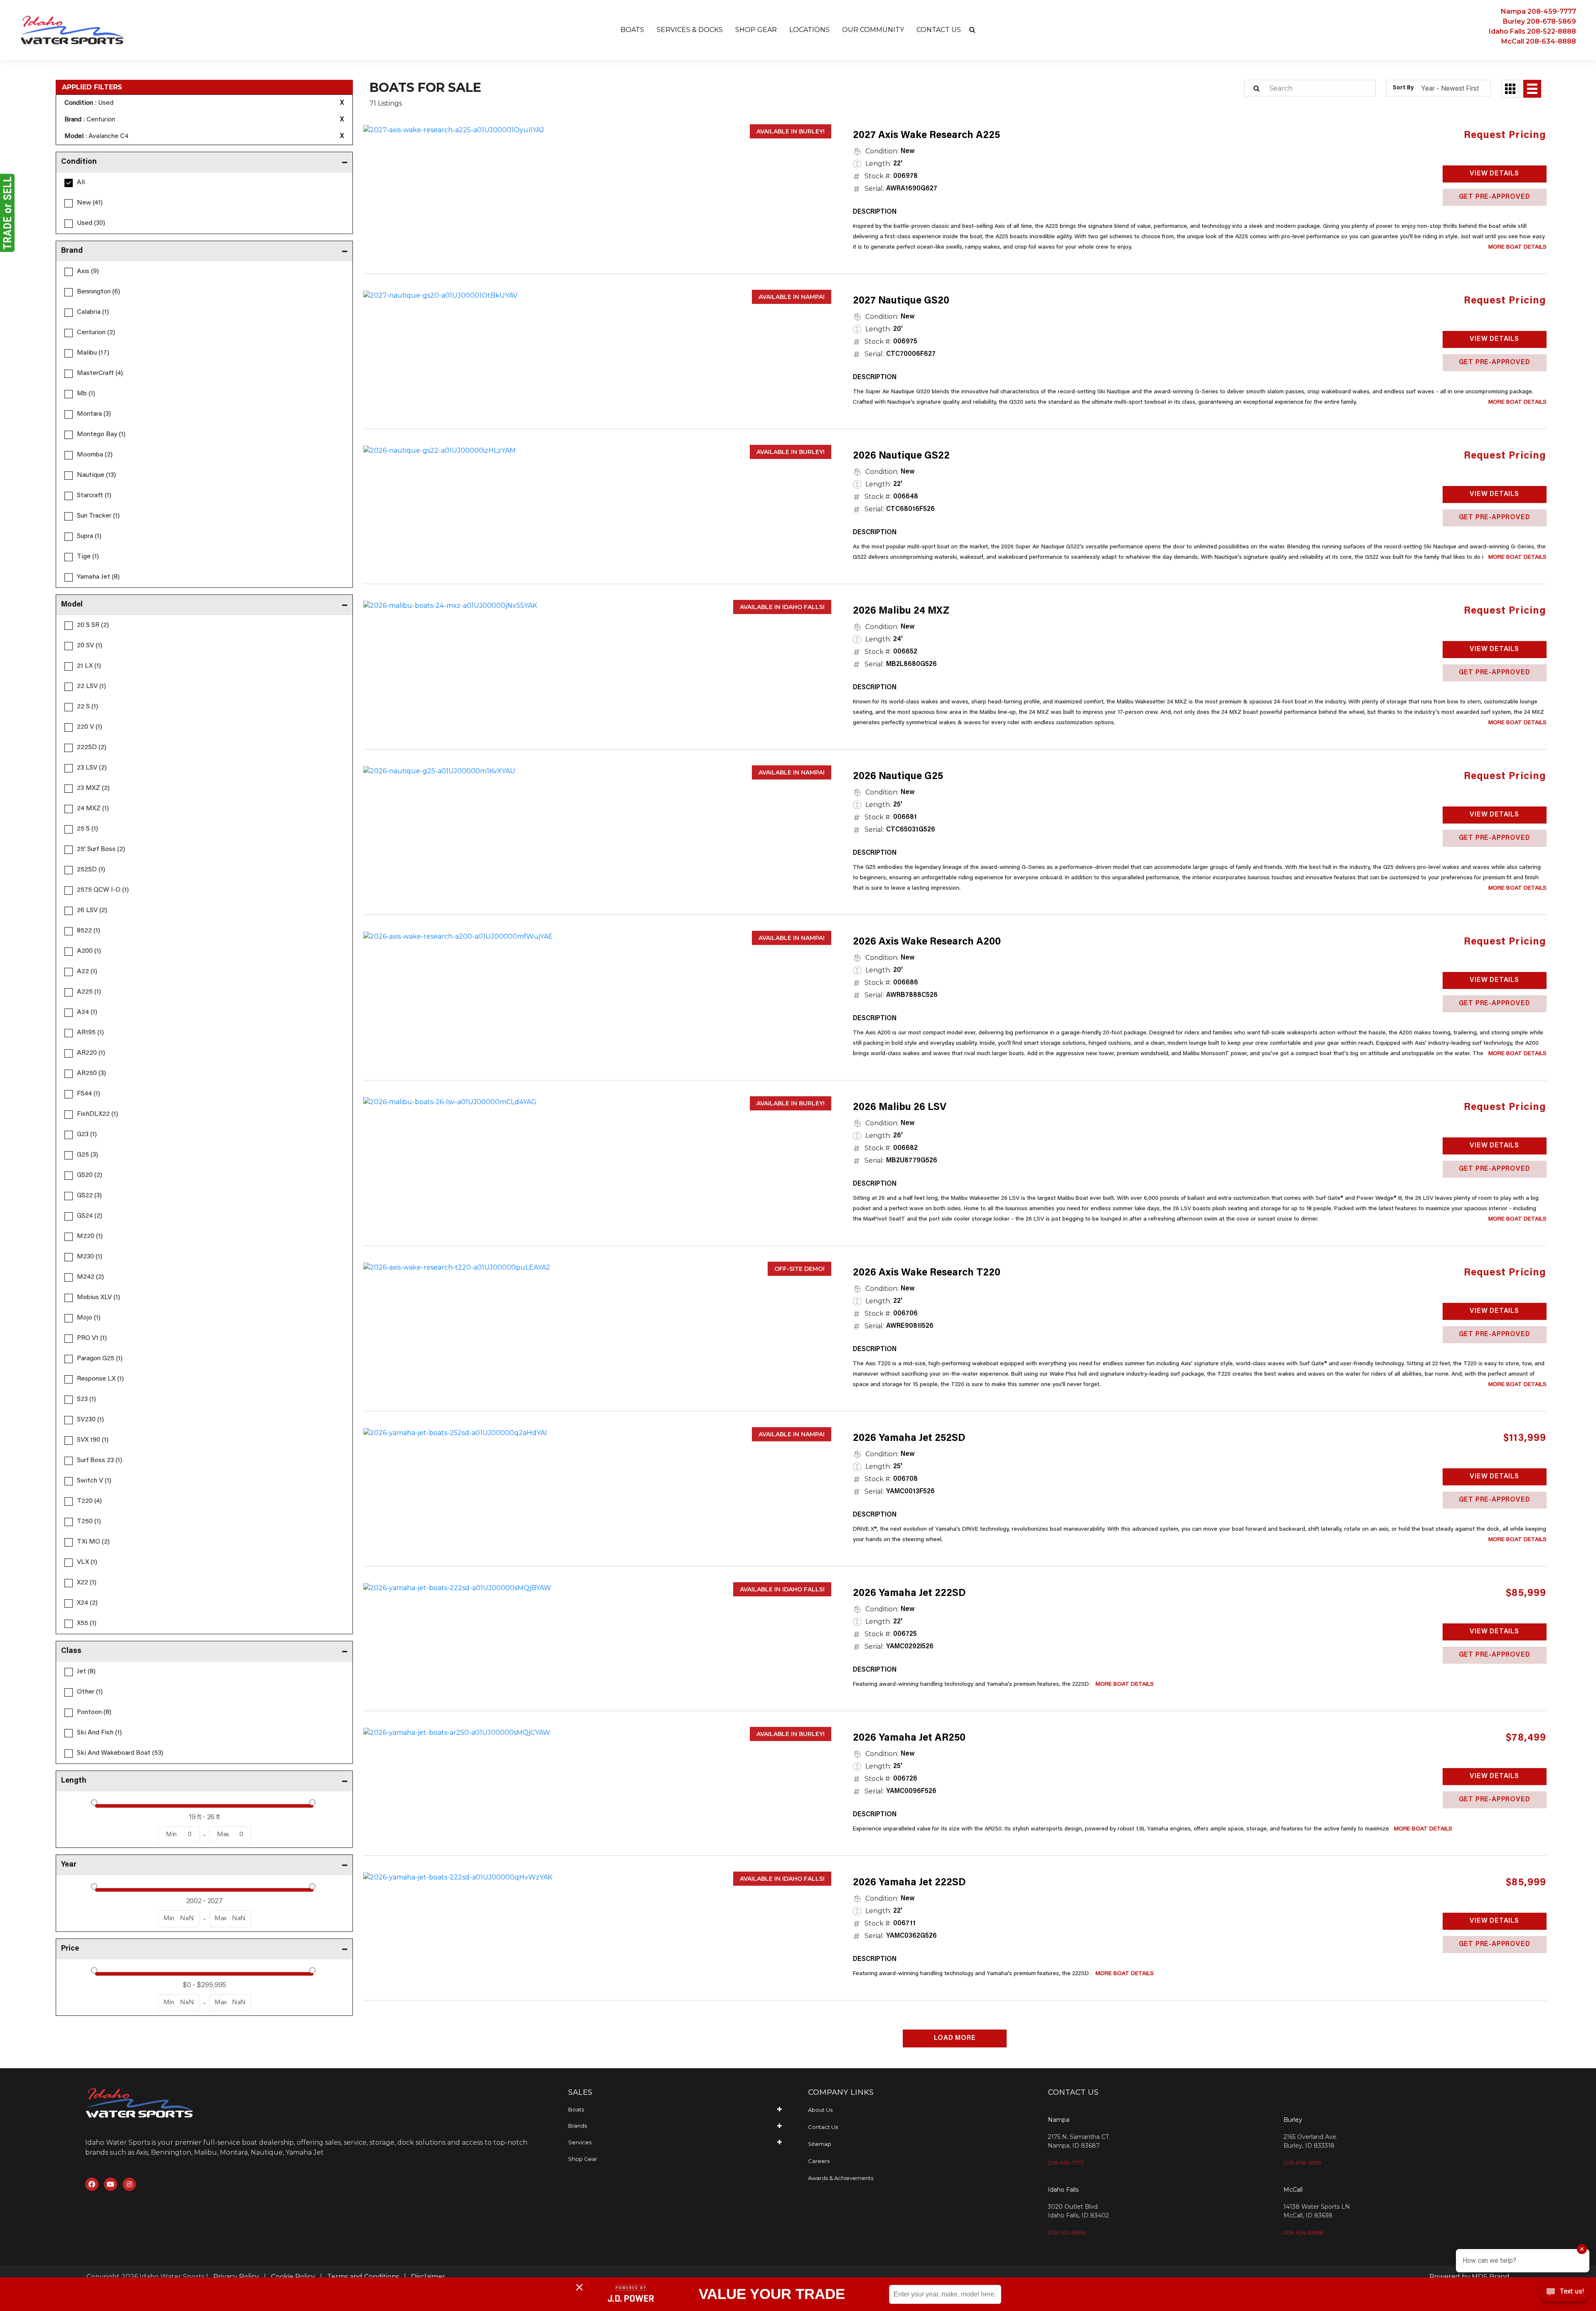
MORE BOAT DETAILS (1517, 247)
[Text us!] (1564, 2294)
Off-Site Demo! (799, 1269)
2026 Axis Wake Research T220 (927, 1273)
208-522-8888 (1067, 2232)
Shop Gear (583, 2159)
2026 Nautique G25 (898, 777)
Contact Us (823, 2127)
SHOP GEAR (756, 30)
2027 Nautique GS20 (901, 301)
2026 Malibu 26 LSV (900, 1107)
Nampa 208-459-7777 (1538, 11)
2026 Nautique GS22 (901, 456)
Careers (819, 2161)
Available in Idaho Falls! (782, 607)
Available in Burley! (791, 131)
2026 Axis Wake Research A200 (927, 942)
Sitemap (820, 2144)
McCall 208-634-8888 (1539, 41)
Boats (576, 2109)
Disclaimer (428, 2277)
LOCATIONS (809, 30)
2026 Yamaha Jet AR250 (909, 1738)
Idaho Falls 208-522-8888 (1532, 31)
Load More (955, 2038)
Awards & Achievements (841, 2178)
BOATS (632, 30)
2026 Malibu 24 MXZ (901, 611)
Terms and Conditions (363, 2277)
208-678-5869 (1302, 2163)
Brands (578, 2126)
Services (580, 2142)
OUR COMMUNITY (873, 30)
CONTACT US (939, 30)
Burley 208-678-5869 (1539, 21)
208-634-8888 (1303, 2232)
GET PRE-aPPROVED (1495, 197)
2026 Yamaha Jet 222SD (909, 1593)
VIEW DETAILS (1494, 174)
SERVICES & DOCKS (690, 30)
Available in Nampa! (792, 297)
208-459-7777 (1066, 2163)
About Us (820, 2110)
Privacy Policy (236, 2277)
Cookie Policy (293, 2277)
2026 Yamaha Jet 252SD (909, 1438)
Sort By (1403, 88)
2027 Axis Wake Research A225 (926, 136)
